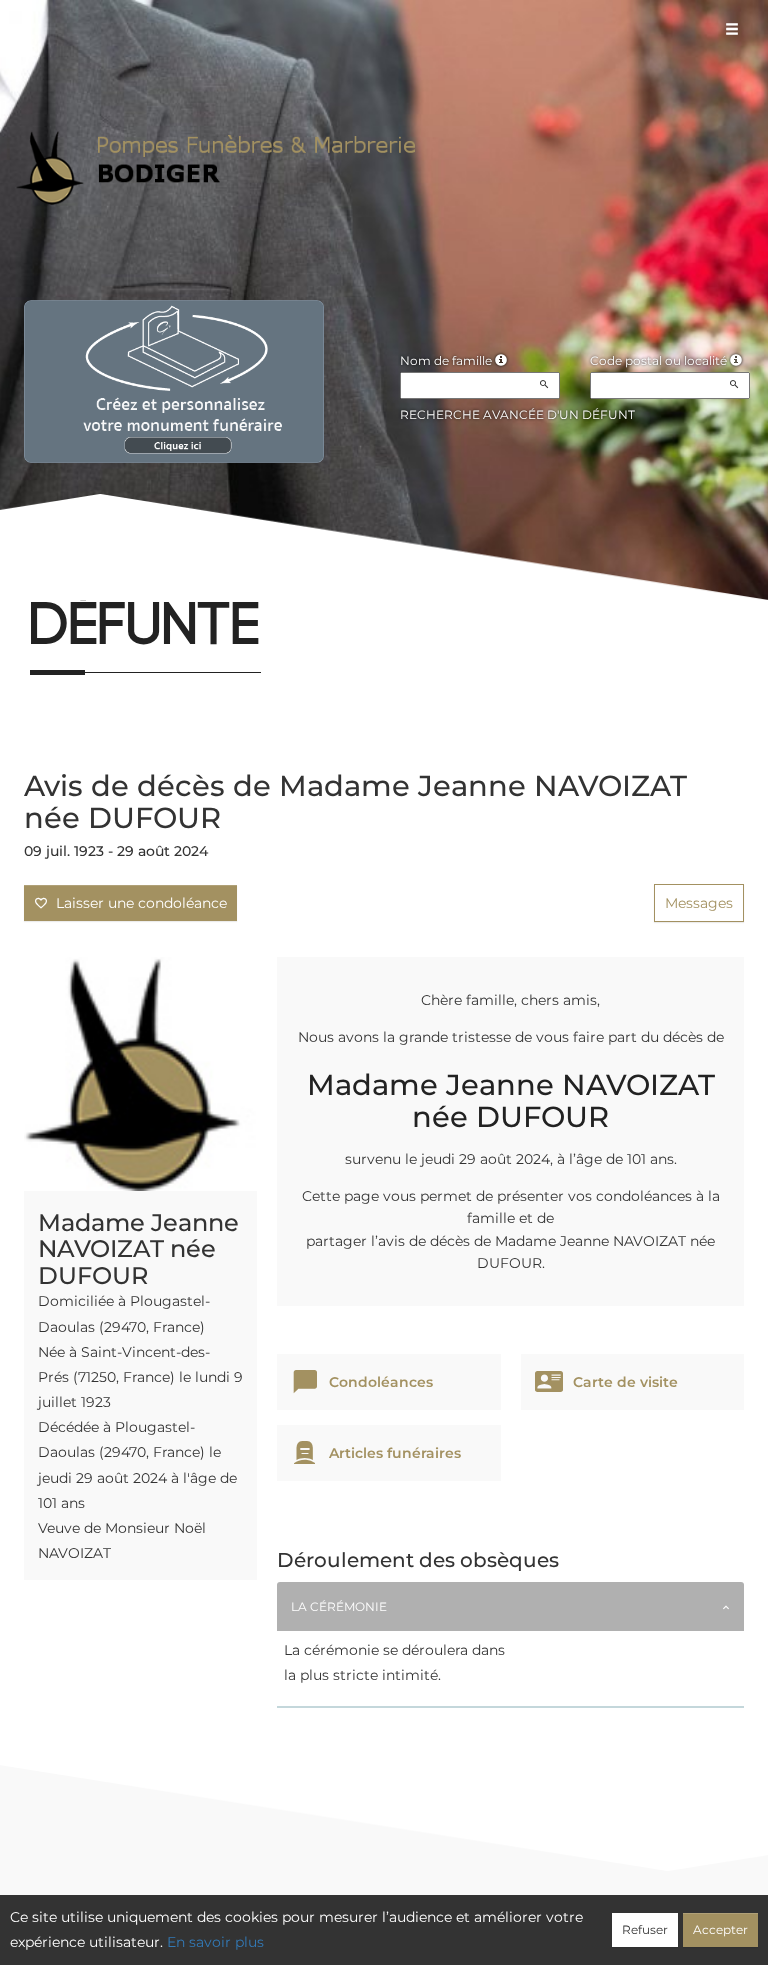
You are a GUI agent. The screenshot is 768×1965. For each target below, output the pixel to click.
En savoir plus (215, 1942)
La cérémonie (339, 1606)
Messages (699, 903)
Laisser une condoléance (137, 903)
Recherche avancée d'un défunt (517, 414)
